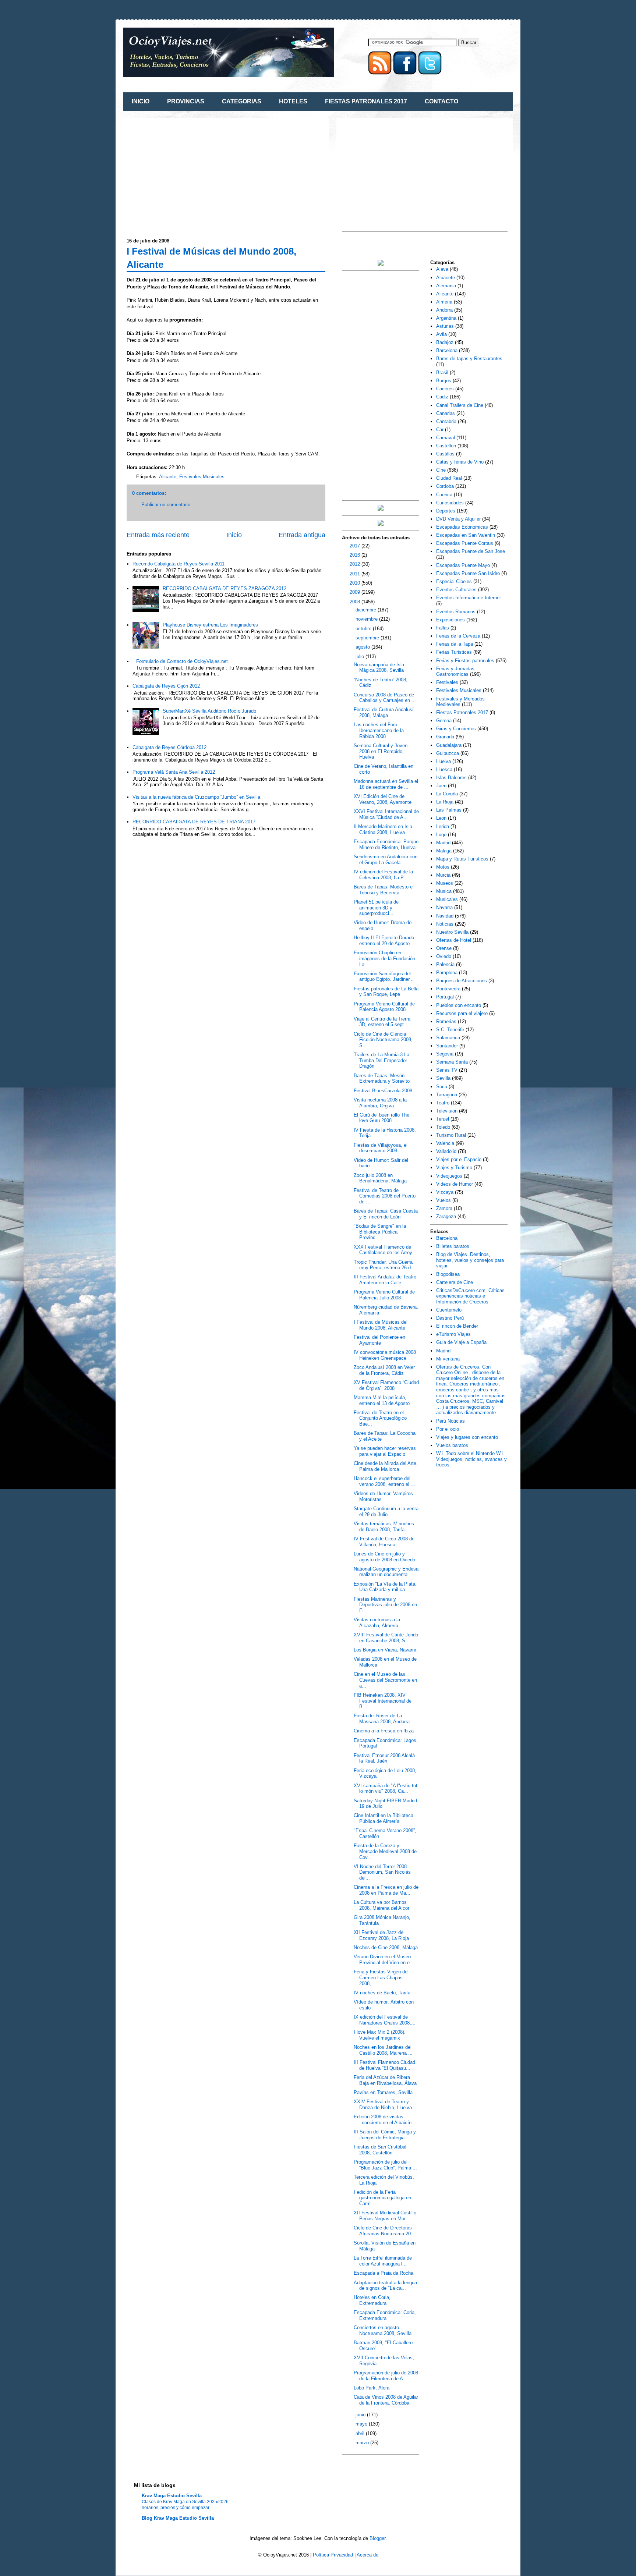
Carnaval (446, 438)
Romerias (446, 1021)
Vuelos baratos (452, 1445)
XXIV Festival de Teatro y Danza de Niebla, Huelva (383, 2105)
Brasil (442, 372)
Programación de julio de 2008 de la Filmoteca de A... (386, 2376)
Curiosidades (450, 503)
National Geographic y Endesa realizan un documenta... (386, 1572)
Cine (441, 470)
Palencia (445, 964)
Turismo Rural (451, 1135)
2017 (356, 546)
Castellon (446, 446)
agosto (363, 647)
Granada (445, 737)
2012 (356, 564)
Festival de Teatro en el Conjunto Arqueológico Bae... (380, 1418)
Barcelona (447, 350)
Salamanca (448, 1038)
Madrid (443, 843)
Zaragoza (446, 1216)
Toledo (443, 1127)
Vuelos (444, 1200)
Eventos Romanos (456, 612)
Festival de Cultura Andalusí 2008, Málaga (384, 712)
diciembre (367, 610)
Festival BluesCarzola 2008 (383, 1091)
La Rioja (445, 802)
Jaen (441, 786)
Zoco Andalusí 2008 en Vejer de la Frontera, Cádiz (384, 1370)
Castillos (445, 454)
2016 (356, 555)
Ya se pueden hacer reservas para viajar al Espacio (385, 1451)
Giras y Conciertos (456, 729)
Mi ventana (448, 1359)
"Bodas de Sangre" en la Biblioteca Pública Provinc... (380, 1232)
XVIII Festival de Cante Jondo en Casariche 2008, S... (386, 1638)
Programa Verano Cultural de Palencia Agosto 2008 (384, 1007)
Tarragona (447, 1095)
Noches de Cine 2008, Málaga (386, 1947)
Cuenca (444, 495)
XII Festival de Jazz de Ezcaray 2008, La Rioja (381, 1935)
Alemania (446, 286)
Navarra (444, 907)
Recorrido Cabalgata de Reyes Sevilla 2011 (179, 564)
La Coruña (447, 794)
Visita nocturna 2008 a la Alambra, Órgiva (380, 1103)
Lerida (443, 826)
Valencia (445, 1143)
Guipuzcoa (448, 753)
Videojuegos (449, 1176)
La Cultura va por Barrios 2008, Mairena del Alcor (381, 1905)
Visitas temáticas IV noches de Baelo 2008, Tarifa (384, 1527)
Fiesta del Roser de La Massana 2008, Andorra (382, 1719)
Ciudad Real (449, 478)
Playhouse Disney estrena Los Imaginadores (210, 625)
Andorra (444, 310)
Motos (443, 867)
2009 (356, 592)
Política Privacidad (333, 2555)
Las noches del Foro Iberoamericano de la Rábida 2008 (379, 730)
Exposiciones (451, 620)
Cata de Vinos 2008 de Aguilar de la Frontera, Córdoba (386, 2400)
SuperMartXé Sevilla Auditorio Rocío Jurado (209, 711)
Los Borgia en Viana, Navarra (385, 1650)
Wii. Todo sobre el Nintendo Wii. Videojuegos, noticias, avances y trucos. (471, 1459)
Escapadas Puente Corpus (465, 543)
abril (361, 2433)
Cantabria (446, 421)
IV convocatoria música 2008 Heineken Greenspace (385, 1355)
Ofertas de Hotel (454, 940)
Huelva (444, 761)
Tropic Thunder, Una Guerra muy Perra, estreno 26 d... (384, 1265)
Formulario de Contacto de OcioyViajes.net (182, 661)
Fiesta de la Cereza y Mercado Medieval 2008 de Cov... (385, 1851)
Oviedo (444, 956)
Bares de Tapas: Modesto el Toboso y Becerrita (384, 890)
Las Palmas (449, 810)
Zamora (444, 1208)
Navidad (445, 916)
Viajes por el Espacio (459, 1159)
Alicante (168, 477)
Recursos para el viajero (462, 1013)
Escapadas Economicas (462, 527)
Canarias (446, 413)
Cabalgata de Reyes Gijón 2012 (166, 686)
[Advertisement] (188, 173)
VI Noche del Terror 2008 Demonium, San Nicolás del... (382, 1872)
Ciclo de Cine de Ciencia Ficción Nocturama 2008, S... (383, 1040)
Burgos (444, 381)
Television (447, 1111)
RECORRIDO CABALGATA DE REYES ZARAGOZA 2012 (225, 588)
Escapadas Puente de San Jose (471, 551)
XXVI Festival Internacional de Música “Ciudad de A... (386, 814)
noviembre (367, 619)
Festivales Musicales (202, 477)
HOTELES (293, 101)
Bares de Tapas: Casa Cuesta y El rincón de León (386, 1214)
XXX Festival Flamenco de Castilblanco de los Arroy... (385, 1250)
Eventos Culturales (456, 590)
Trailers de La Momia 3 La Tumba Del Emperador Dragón (381, 1060)
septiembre (368, 638)
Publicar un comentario (166, 505)
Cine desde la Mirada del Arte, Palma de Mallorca (386, 1466)
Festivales (447, 682)
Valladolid (446, 1151)
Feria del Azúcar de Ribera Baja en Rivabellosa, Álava (385, 2080)
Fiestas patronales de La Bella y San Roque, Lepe (386, 992)
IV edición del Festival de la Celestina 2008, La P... (383, 875)
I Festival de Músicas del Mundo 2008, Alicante (381, 1325)
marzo (363, 2443)
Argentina (446, 318)
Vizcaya (445, 1192)
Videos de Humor (455, 1184)
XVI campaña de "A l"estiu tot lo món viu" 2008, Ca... (386, 1789)
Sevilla (443, 1078)
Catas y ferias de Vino (460, 462)
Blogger (377, 2538)
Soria (442, 1087)
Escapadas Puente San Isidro (468, 573)
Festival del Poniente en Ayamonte (379, 1340)
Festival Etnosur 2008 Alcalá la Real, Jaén (384, 1758)
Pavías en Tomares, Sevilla (383, 2092)
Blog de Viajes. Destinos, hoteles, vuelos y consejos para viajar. (470, 1260)
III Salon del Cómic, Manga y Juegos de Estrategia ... (385, 2135)
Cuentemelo (449, 1310)
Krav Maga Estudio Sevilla (172, 2496)
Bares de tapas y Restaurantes (469, 359)
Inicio (234, 535)
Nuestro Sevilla (452, 932)
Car (440, 430)
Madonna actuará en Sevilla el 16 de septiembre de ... (386, 784)
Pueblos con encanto (459, 1005)
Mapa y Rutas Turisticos (462, 859)
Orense (444, 948)
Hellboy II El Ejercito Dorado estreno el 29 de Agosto (384, 941)
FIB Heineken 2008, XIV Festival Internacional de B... (383, 1701)
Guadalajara (449, 745)
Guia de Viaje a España (461, 1342)
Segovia (445, 1054)
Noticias (445, 924)
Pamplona (447, 973)
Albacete (446, 278)
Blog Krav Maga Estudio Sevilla (178, 2518)
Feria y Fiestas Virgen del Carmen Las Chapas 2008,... (381, 1977)
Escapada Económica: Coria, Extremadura (385, 2315)
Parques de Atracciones (462, 981)
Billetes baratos (453, 1246)
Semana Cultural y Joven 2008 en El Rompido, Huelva (381, 751)
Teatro (443, 1103)
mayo (362, 2424)
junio (361, 2415)
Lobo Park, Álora (372, 2388)
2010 (356, 583)
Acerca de (368, 2555)
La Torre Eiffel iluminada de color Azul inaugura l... (383, 2261)
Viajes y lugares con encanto (467, 1437)
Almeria (444, 302)
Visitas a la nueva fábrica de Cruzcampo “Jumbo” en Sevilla (196, 797)
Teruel (443, 1119)
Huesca (444, 769)
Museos (445, 883)
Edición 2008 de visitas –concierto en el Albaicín (383, 2120)
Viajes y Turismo (454, 1168)
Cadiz (442, 397)
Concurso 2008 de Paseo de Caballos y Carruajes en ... (385, 698)
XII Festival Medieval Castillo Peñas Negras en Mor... (385, 2216)
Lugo (441, 835)
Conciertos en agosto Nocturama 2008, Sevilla (383, 2330)
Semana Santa (452, 1062)
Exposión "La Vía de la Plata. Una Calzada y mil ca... (385, 1587)
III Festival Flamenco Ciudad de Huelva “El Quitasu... (384, 2065)
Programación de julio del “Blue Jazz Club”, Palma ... (385, 2165)
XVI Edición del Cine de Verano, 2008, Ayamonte (383, 799)
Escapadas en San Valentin (466, 535)
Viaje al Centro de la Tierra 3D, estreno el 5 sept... (382, 1022)
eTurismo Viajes (453, 1334)
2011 (356, 574)
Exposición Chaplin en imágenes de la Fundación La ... (384, 958)
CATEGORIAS (242, 101)
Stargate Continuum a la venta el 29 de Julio (386, 1511)
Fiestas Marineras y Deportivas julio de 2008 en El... (385, 1605)
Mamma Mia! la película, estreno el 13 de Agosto (382, 1400)
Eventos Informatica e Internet (469, 598)
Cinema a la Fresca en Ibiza (384, 1731)
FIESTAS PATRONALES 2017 (366, 101)
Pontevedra (448, 989)
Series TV (447, 1070)
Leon (441, 818)
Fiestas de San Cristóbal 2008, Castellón (380, 2150)
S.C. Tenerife (450, 1030)
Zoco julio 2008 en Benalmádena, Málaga (380, 1178)
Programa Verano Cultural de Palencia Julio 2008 (384, 1295)
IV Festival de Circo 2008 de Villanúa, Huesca (384, 1542)
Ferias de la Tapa (455, 644)
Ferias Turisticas (454, 652)
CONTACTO (441, 101)
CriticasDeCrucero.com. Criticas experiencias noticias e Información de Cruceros (470, 1296)
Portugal (445, 997)
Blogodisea (448, 1274)
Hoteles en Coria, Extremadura (372, 2300)
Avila (441, 334)
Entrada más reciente (158, 535)
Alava (442, 269)
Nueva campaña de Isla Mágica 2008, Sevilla (379, 668)
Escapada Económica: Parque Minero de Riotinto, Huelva (386, 845)
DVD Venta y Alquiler (458, 519)
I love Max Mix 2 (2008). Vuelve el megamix (380, 2035)
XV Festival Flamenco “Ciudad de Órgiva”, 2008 (386, 1385)
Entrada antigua (302, 535)
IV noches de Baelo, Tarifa (382, 1993)
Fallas (443, 628)
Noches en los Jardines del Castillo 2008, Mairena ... (383, 2050)
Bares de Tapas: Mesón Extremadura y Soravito (382, 1078)
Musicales (447, 899)
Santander (447, 1046)
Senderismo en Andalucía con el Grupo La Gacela (386, 860)
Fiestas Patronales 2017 (462, 712)
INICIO (141, 101)
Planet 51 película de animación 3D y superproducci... (376, 908)
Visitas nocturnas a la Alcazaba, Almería (377, 1623)
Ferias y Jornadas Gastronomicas (455, 672)
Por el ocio (448, 1429)
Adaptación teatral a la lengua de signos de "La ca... (385, 2286)
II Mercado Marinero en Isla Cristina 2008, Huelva (383, 829)
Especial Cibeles (454, 581)
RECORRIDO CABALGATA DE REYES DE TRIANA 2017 (194, 822)
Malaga (444, 851)
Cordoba (445, 486)
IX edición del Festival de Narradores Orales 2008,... (385, 2020)
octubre (364, 629)
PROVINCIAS (186, 101)
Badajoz (445, 342)
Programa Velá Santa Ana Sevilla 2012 (174, 772)
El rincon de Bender (457, 1326)
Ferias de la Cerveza (458, 636)
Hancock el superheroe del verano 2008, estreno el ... (384, 1481)
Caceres (445, 389)
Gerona (444, 721)
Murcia (443, 875)
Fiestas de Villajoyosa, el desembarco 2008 (381, 1148)
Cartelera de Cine (455, 1282)
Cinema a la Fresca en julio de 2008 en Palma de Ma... (386, 1890)
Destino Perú (450, 1318)
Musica (444, 891)
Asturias (445, 326)
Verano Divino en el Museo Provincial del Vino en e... (384, 1960)
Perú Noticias (451, 1421)
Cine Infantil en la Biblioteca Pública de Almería (384, 1818)
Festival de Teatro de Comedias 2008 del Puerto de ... (385, 1196)
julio (361, 657)
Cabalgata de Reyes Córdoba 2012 (169, 747)
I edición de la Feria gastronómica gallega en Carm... (382, 2198)
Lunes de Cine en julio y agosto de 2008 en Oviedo (384, 1557)
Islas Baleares (451, 778)
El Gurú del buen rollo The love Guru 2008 (381, 1118)
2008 (356, 602)
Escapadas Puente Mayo (463, 565)
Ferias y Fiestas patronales (465, 661)
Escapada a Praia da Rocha (384, 2273)
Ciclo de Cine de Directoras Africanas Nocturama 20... (384, 2231)
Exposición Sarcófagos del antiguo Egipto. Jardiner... (384, 977)
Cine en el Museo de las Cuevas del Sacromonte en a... (385, 1680)
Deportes (446, 511)
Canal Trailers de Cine (460, 405)
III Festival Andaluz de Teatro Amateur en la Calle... (385, 1280)
